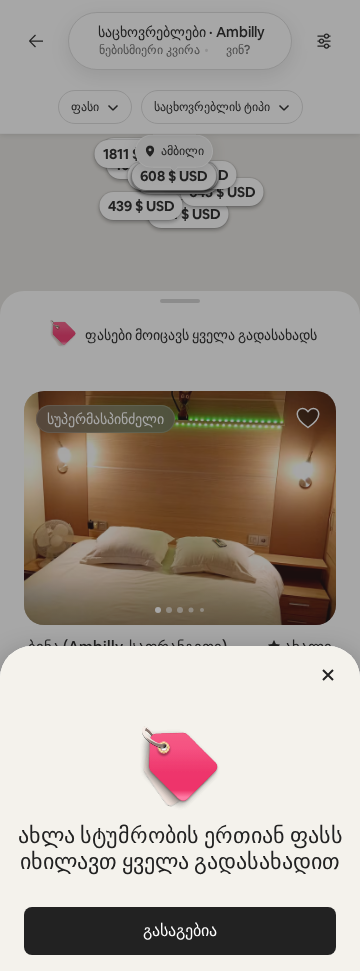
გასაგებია (180, 930)
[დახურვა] (328, 675)
